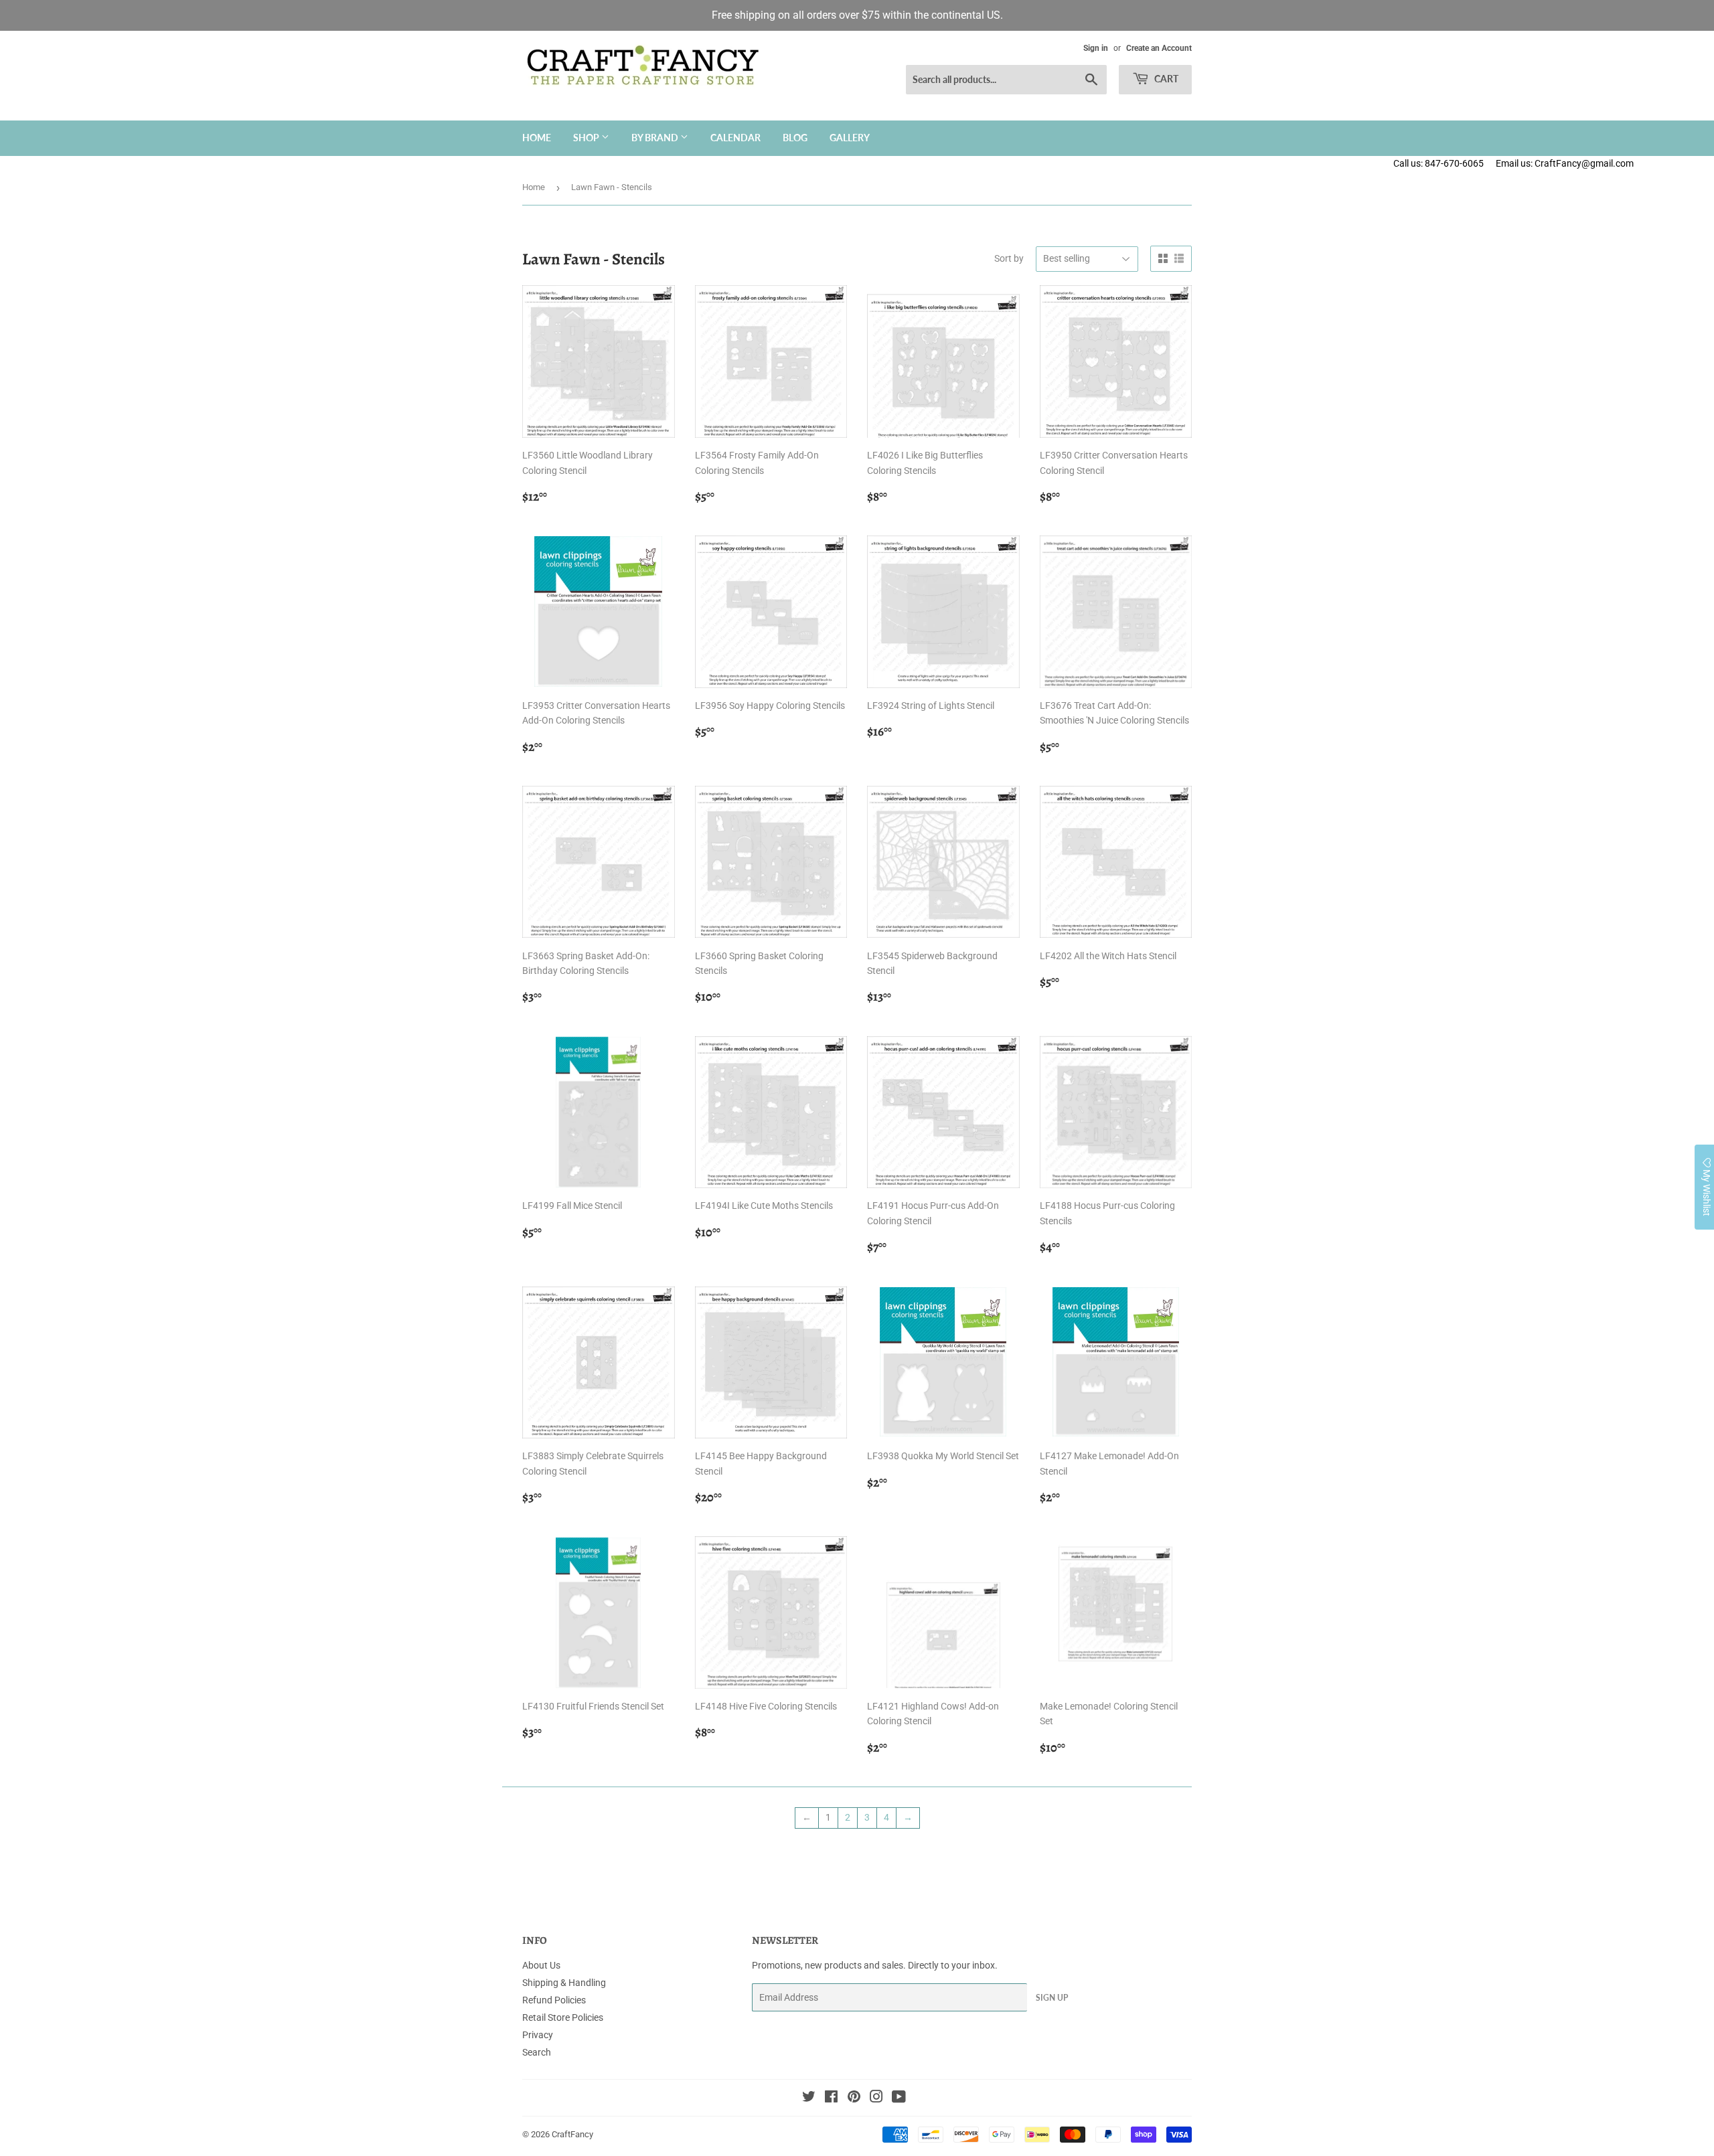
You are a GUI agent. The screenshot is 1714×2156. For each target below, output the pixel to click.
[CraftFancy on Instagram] (876, 2098)
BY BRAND (656, 138)
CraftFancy (572, 2134)
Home (537, 138)
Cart (1165, 79)
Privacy (538, 2035)
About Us (541, 1965)
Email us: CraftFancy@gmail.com (1605, 163)
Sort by (1009, 258)
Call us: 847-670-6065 (1438, 163)
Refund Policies (554, 2000)
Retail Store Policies (563, 2017)
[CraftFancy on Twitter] (809, 2098)
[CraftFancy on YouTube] (899, 2098)
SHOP (587, 138)
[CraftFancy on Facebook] (831, 2098)
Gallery (850, 138)
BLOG (795, 138)
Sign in (1096, 48)
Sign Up (1052, 1998)
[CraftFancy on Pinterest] (854, 2098)
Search (537, 2052)
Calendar (735, 138)
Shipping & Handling (564, 1983)
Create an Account (1159, 48)
